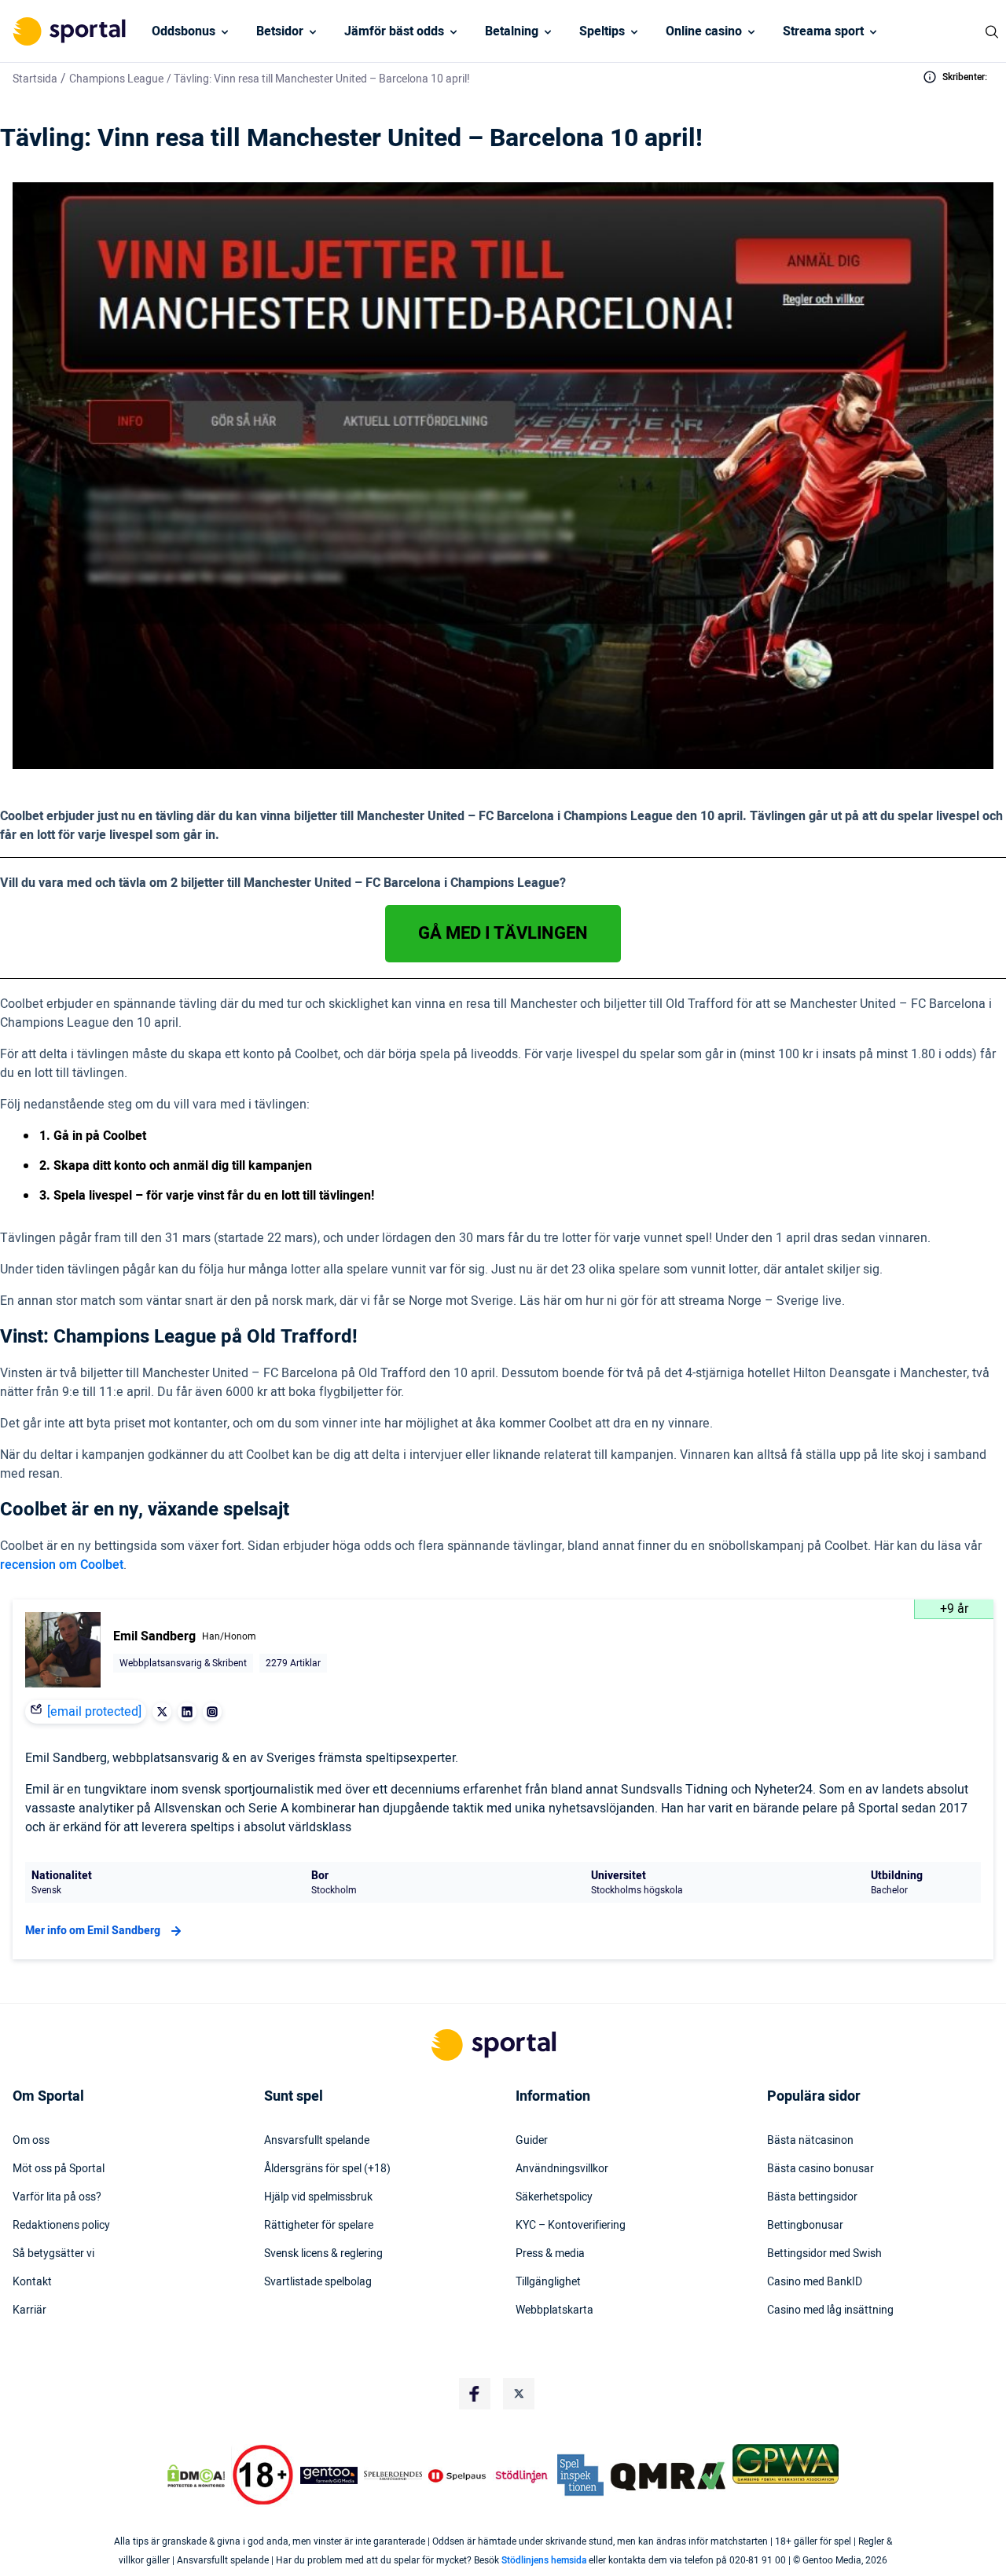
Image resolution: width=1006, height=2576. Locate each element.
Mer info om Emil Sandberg (93, 1931)
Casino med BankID (815, 2282)
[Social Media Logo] (475, 2394)
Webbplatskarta (554, 2310)
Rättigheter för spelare (319, 2226)
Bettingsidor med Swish (824, 2254)
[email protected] (94, 1712)
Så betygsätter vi (53, 2254)
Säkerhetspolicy (554, 2197)
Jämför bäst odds (394, 31)
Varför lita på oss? (57, 2197)
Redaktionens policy (61, 2226)
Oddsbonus (184, 31)
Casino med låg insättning (830, 2310)
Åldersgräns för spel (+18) (327, 2169)
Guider (532, 2141)
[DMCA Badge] (196, 2475)
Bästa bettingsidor (812, 2197)
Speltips (602, 31)
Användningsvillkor (562, 2169)
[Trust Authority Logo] (329, 2475)
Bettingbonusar (805, 2226)
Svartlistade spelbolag (318, 2282)
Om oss (31, 2141)
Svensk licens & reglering (323, 2254)
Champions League (116, 79)
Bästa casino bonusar (821, 2169)
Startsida (35, 79)
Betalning (512, 31)
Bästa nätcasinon (810, 2141)
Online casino (704, 31)
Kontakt (32, 2282)
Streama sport (823, 31)
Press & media (550, 2254)
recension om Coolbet (62, 1565)
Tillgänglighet (548, 2282)
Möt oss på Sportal (59, 2169)
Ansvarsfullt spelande (317, 2141)
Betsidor (280, 31)
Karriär (29, 2310)
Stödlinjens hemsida (544, 2560)
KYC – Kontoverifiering (571, 2226)
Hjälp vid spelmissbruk (318, 2197)
